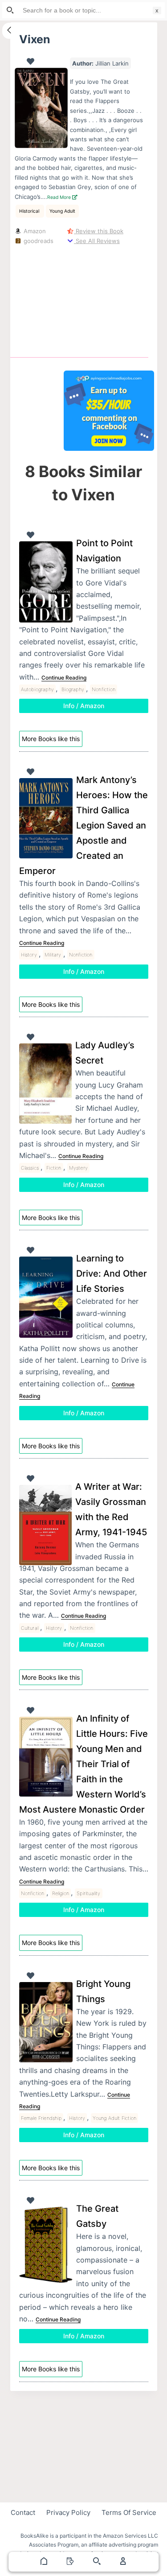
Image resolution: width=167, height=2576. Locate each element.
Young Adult (62, 211)
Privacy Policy (68, 2512)
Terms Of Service (129, 2512)
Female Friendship (41, 2118)
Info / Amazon (84, 706)
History (29, 955)
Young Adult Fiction (114, 2118)
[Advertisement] (109, 299)
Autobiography (38, 689)
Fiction (54, 1168)
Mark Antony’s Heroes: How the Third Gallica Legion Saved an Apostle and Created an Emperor (83, 825)
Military (53, 955)
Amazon (34, 231)
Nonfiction (104, 689)
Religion (61, 1893)
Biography (73, 689)
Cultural (30, 1628)
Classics (30, 1168)
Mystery (78, 1168)
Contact (23, 2512)
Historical (30, 211)
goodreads (38, 241)
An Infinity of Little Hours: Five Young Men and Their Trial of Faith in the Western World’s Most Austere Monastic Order (83, 1764)
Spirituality (88, 1893)
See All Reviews (97, 241)
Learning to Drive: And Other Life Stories (112, 1274)
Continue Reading (64, 678)
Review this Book (99, 231)
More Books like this (51, 739)
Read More (60, 197)
